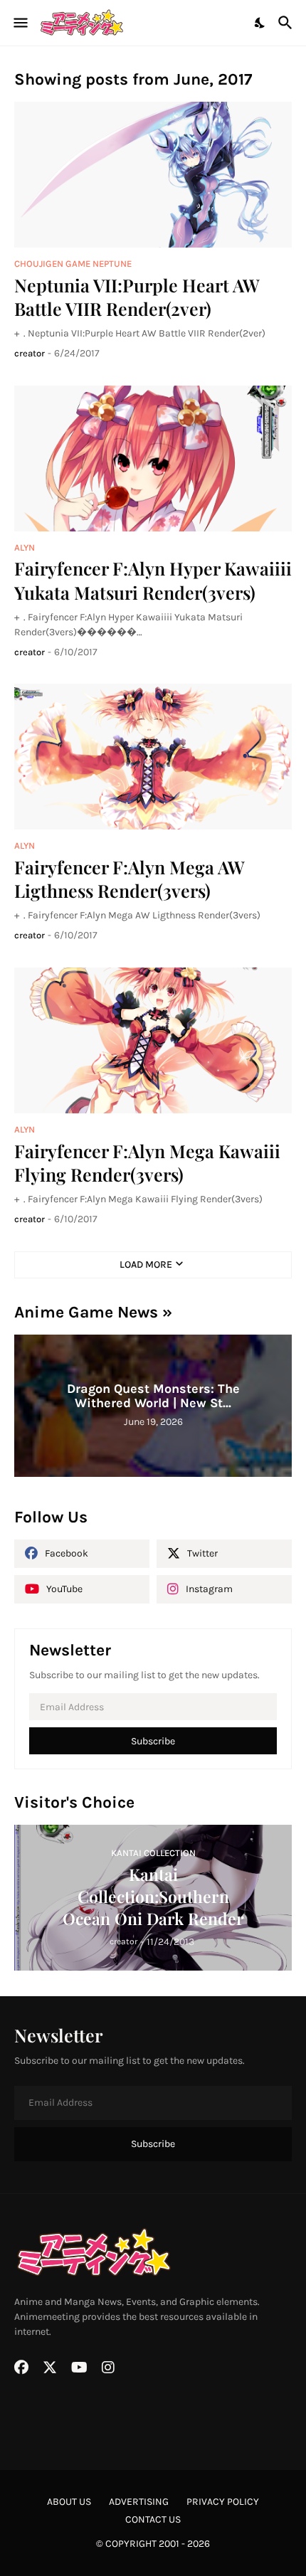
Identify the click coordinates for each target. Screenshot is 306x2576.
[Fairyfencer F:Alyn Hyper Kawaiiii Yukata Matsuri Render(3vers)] (153, 459)
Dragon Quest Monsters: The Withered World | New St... (153, 1396)
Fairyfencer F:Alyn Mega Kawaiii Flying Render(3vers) (147, 1162)
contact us (153, 2519)
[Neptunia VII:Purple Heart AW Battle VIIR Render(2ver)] (153, 175)
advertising (139, 2502)
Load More (146, 1265)
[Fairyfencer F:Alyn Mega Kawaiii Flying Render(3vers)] (153, 1040)
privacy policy (223, 2502)
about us (69, 2502)
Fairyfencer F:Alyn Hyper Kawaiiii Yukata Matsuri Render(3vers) (153, 580)
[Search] (287, 23)
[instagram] (108, 2368)
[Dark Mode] (260, 23)
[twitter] (50, 2368)
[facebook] (21, 2368)
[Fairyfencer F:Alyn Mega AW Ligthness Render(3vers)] (153, 757)
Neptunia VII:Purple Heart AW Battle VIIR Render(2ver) (137, 297)
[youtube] (79, 2368)
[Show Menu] (20, 23)
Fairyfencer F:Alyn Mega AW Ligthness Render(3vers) (130, 879)
